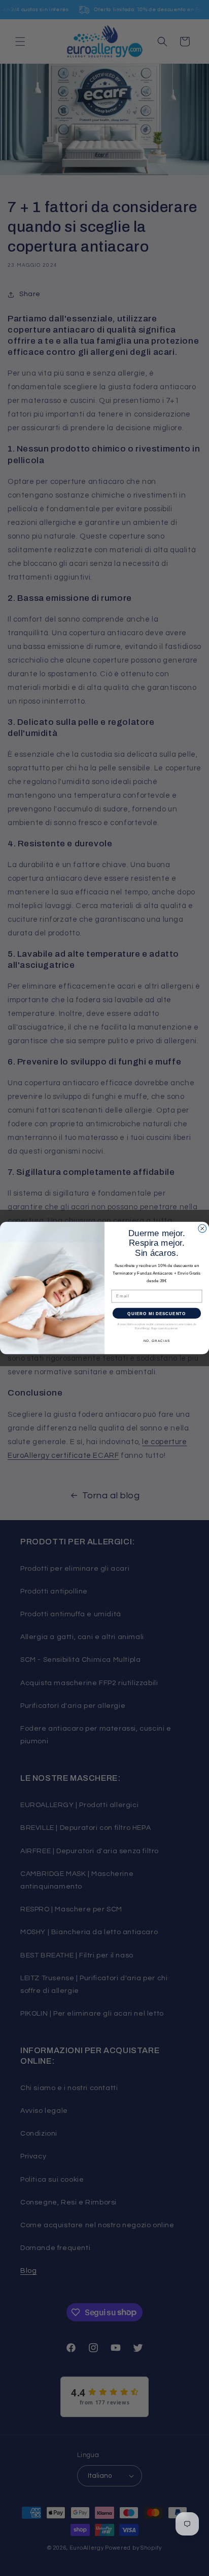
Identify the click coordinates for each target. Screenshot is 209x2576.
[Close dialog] (202, 1229)
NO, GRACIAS (157, 1341)
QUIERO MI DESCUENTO (156, 1313)
